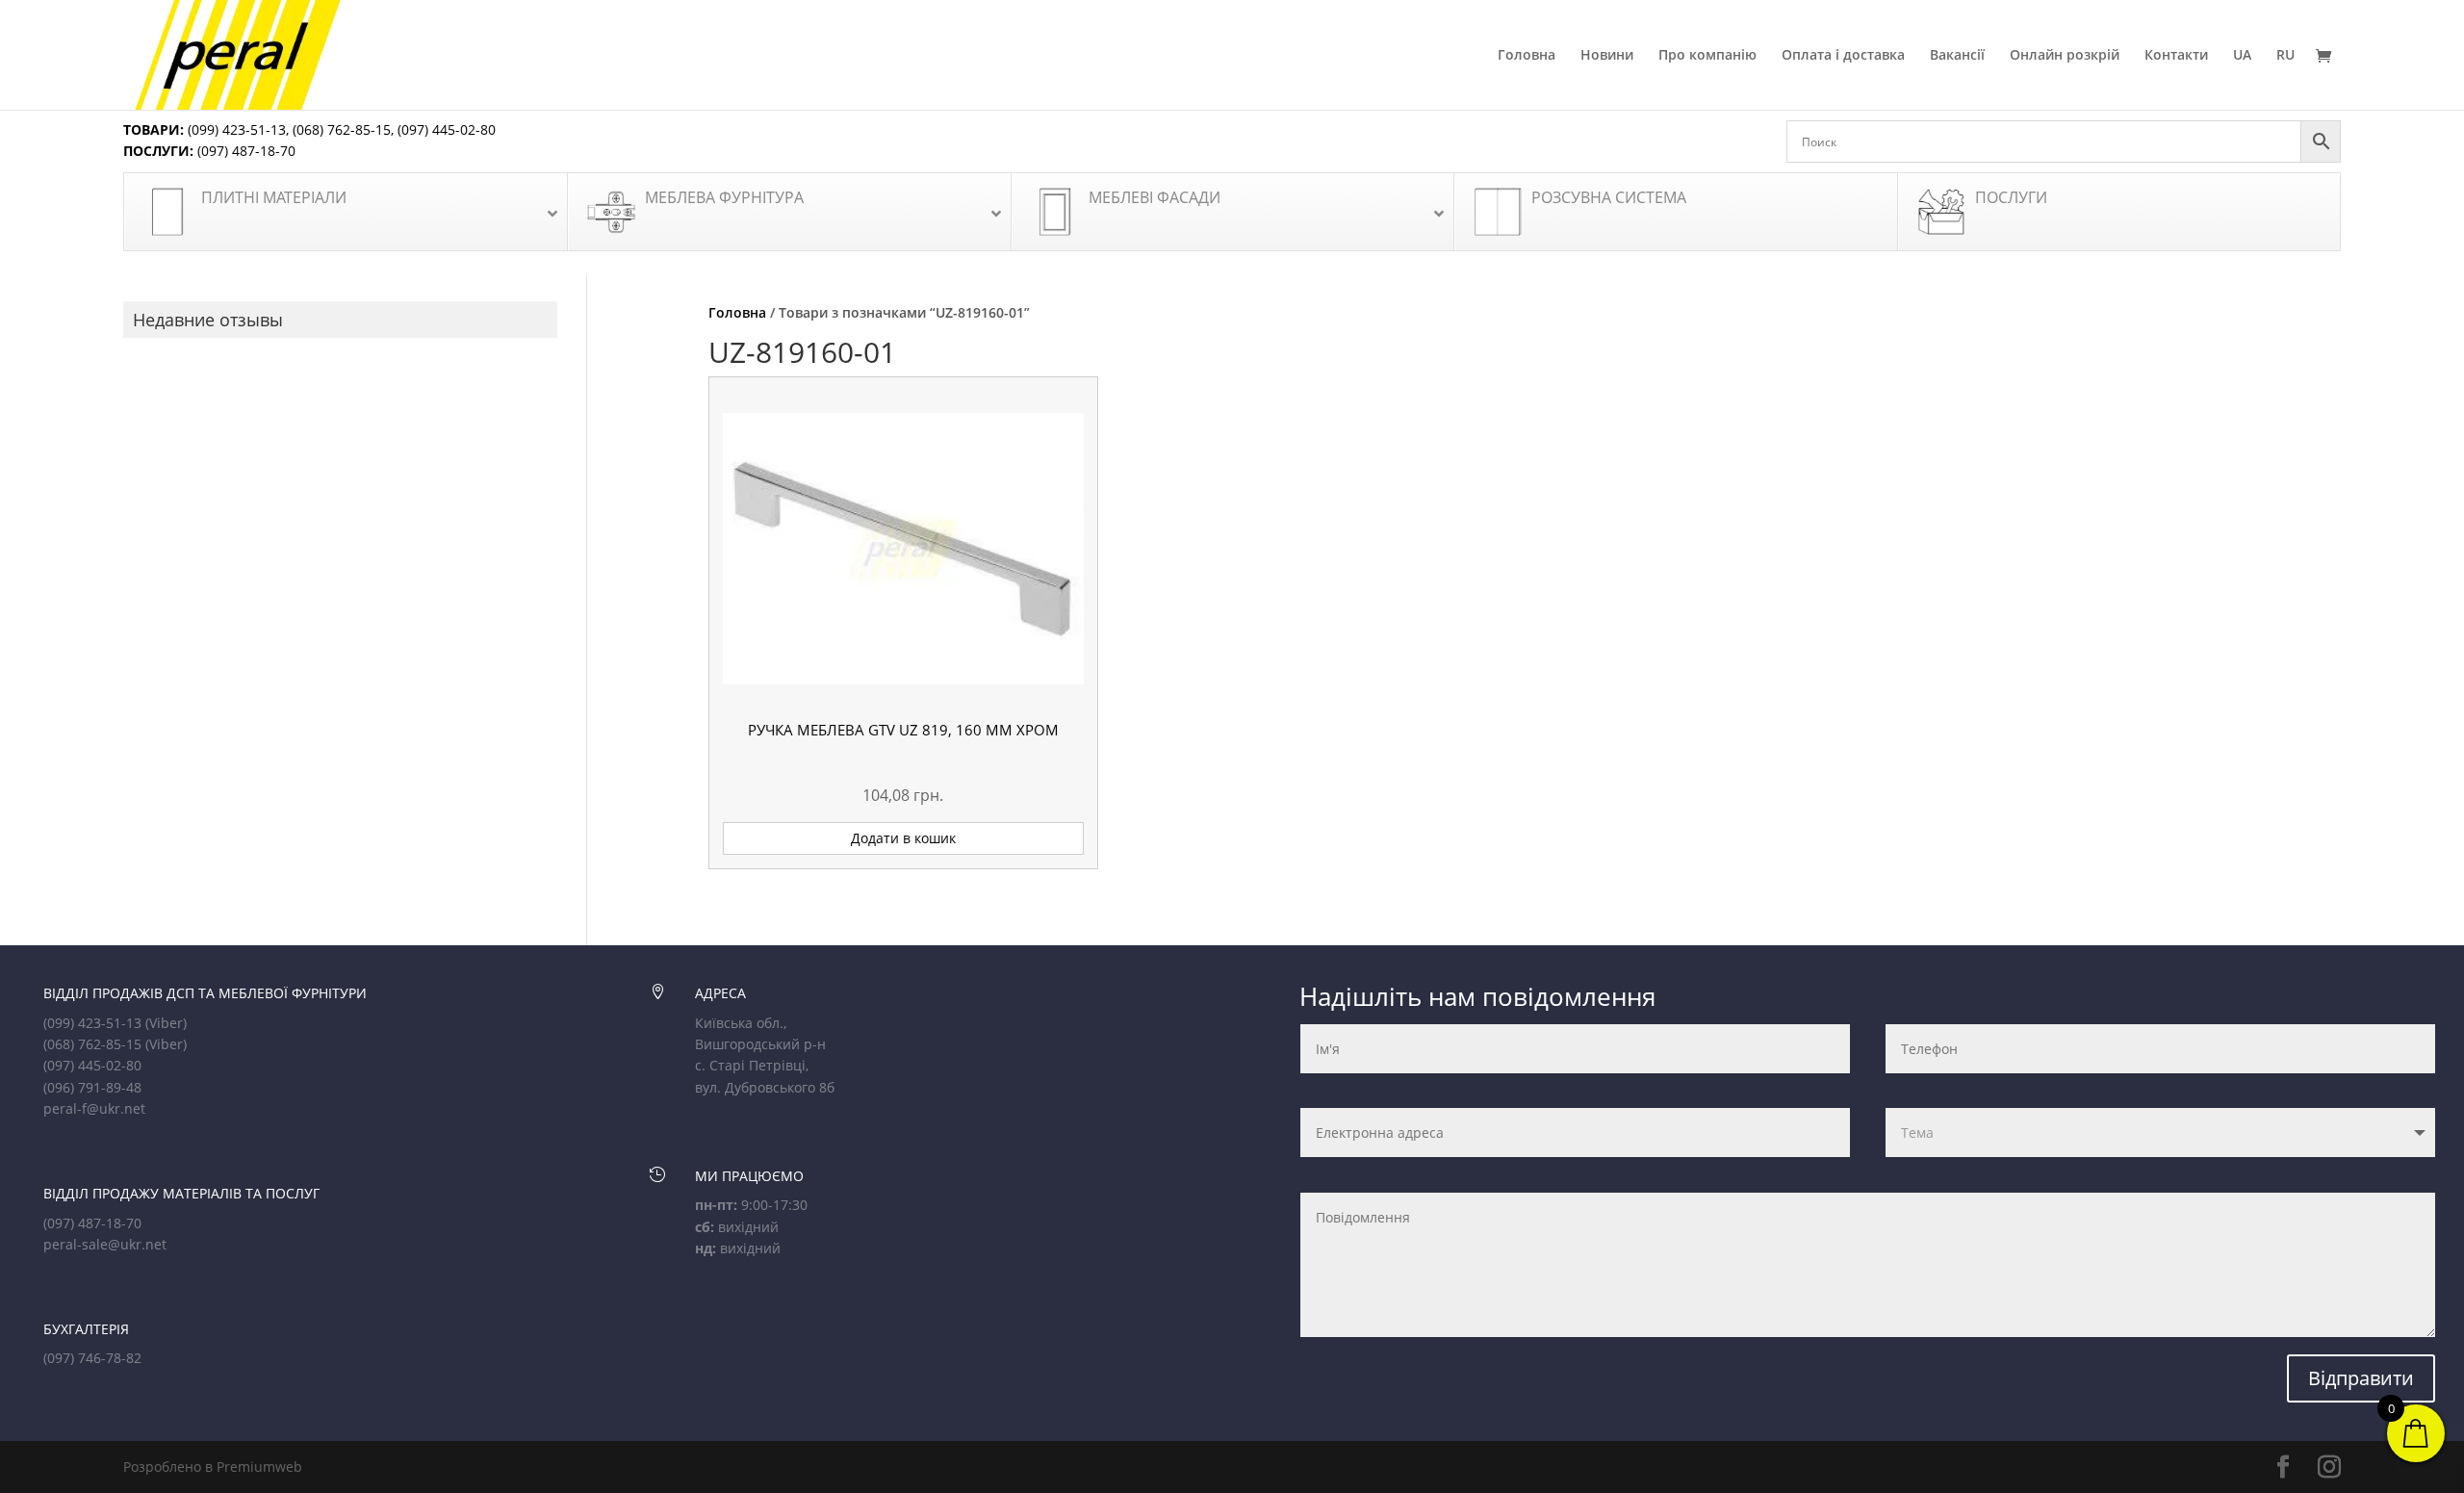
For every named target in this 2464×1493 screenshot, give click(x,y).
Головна (1527, 56)
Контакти (2176, 56)
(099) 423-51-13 (235, 129)
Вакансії (1957, 56)
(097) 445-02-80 (447, 129)
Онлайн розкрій (2065, 56)
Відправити (2361, 1378)
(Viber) (166, 1023)
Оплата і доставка (1843, 56)
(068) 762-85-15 (342, 129)
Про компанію (1707, 56)
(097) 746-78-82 (92, 1358)
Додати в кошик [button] (903, 838)
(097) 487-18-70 (244, 151)
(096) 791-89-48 (92, 1087)
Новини (1607, 56)
